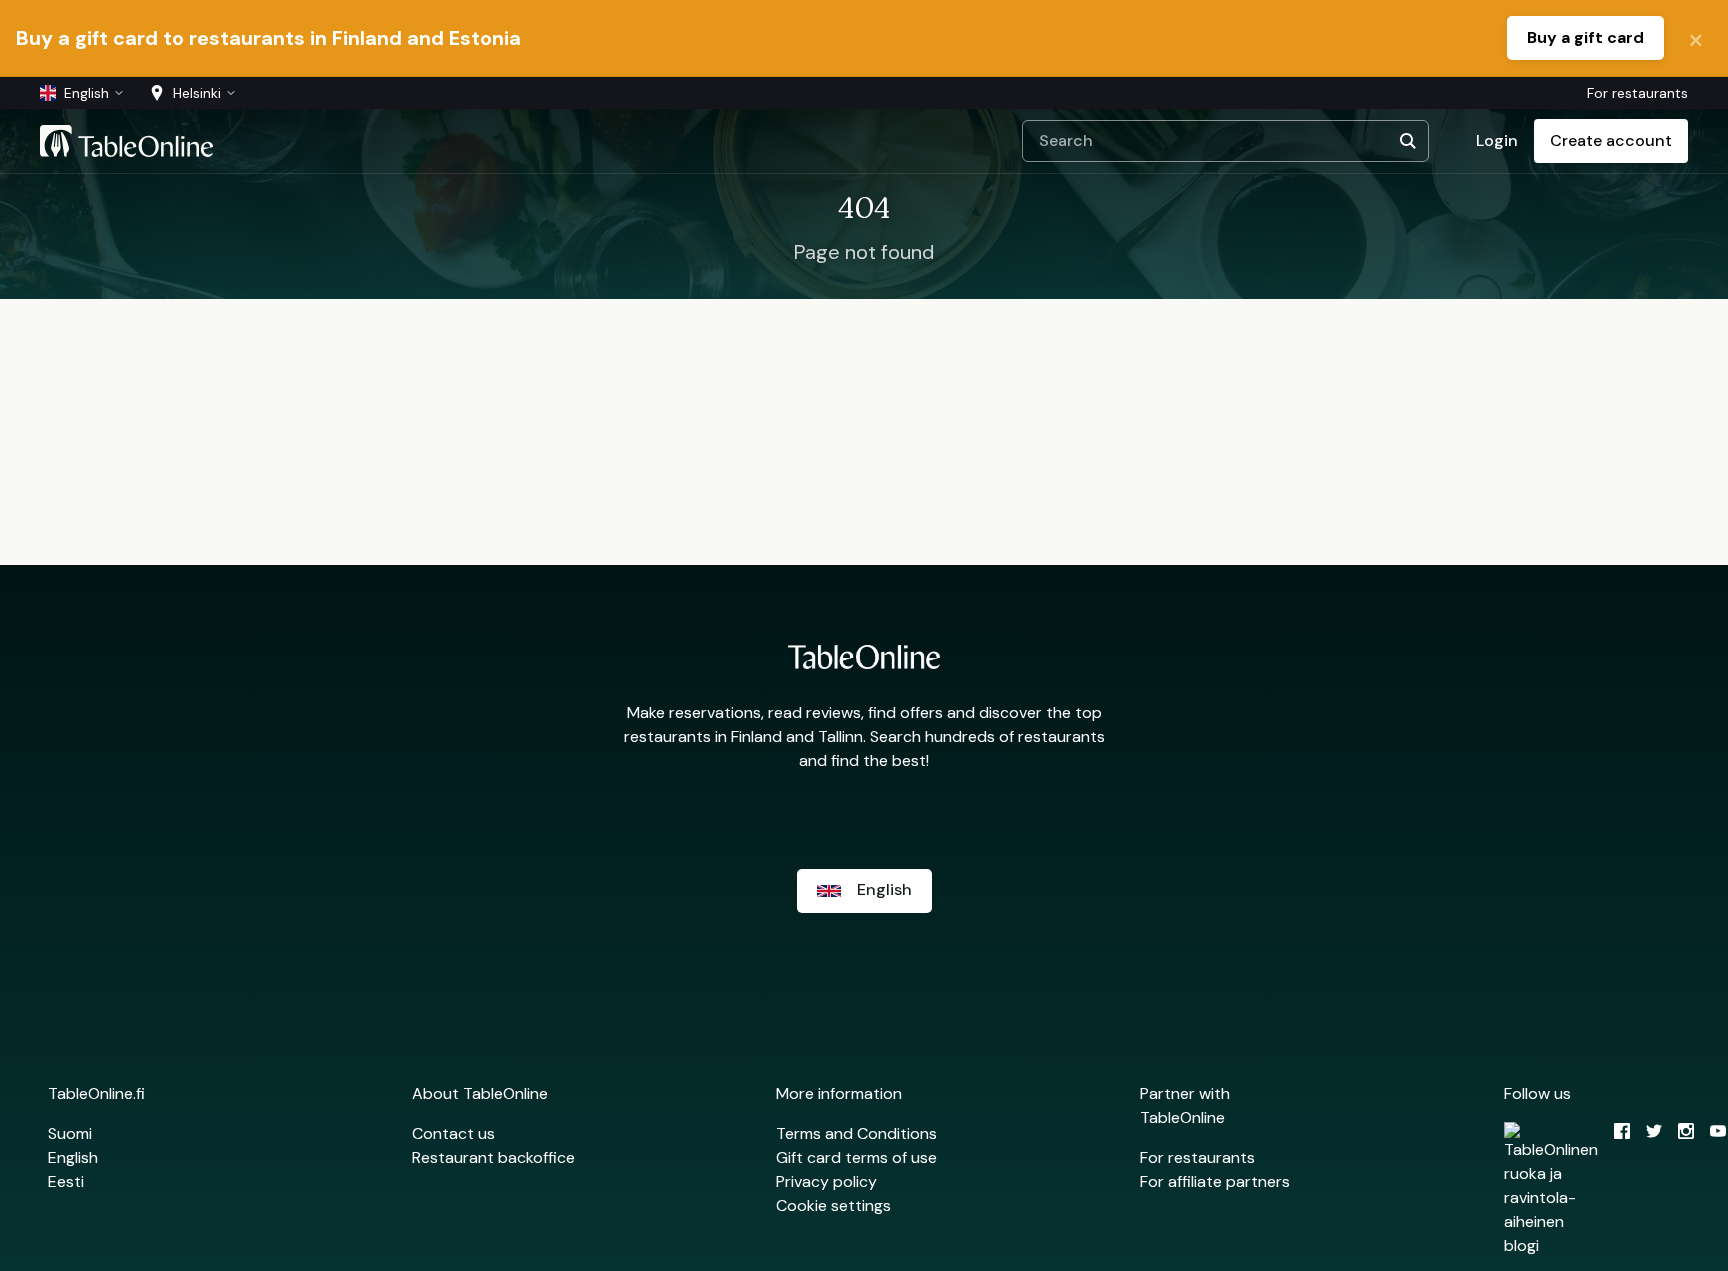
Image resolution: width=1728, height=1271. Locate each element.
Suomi (70, 1133)
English (73, 1157)
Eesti (66, 1181)
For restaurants (1637, 93)
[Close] (1696, 38)
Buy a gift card (1585, 37)
